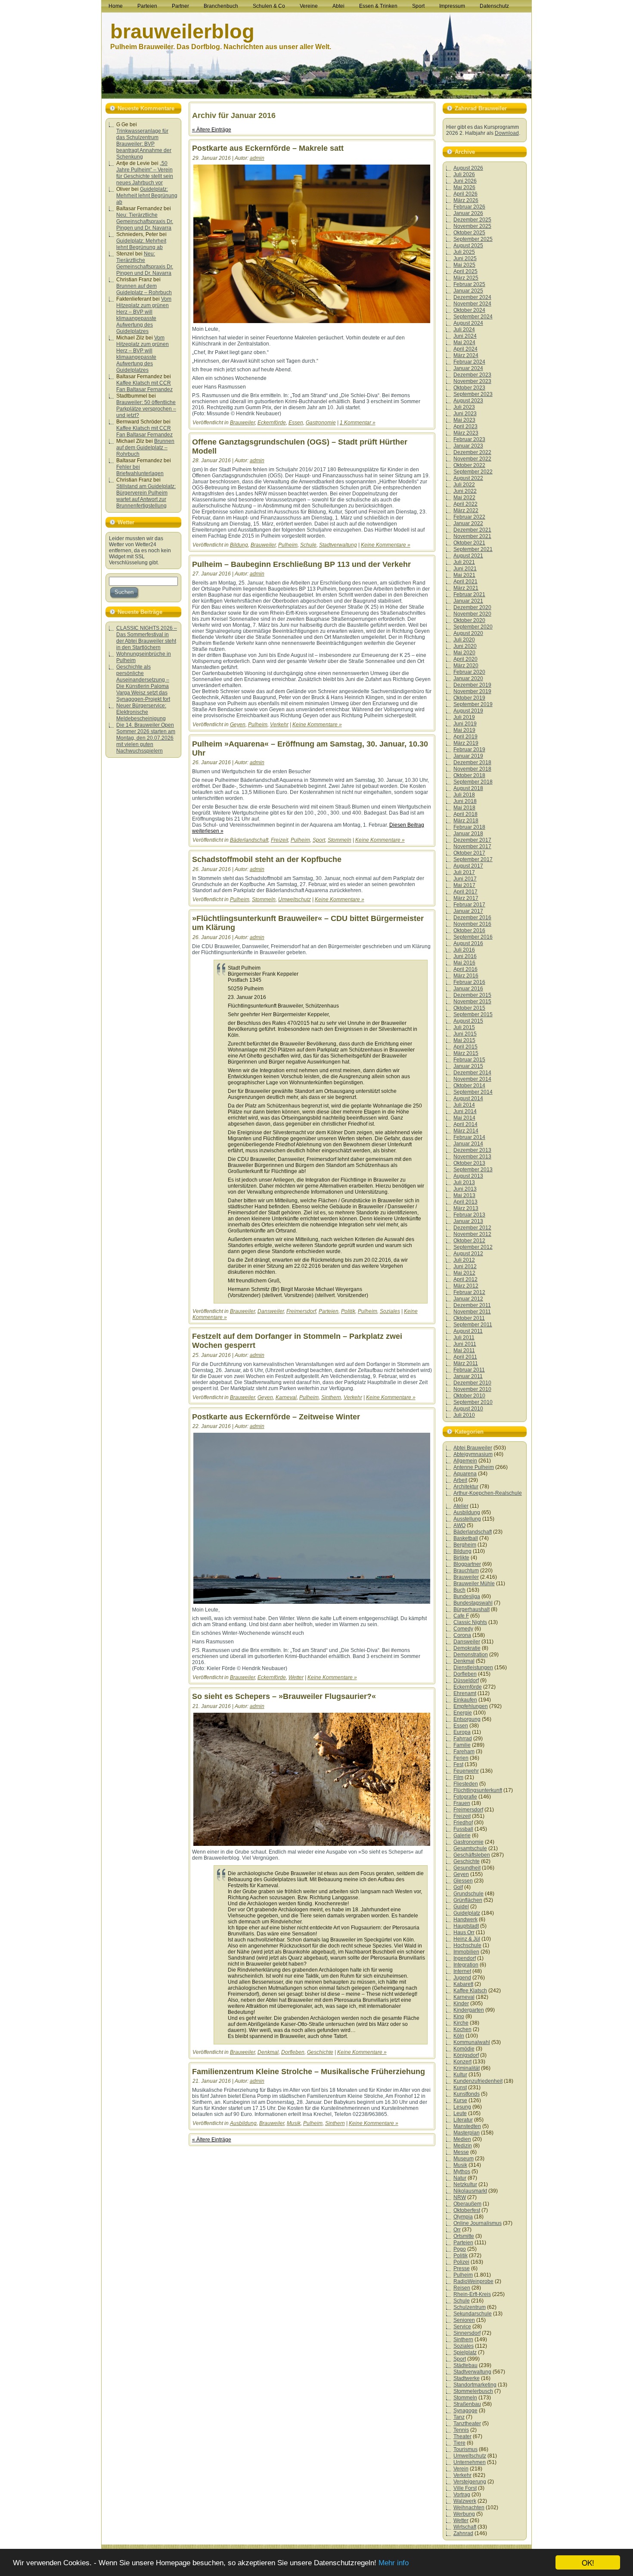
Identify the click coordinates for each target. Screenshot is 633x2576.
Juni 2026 (465, 181)
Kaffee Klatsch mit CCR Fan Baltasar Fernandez (144, 386)
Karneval (286, 1397)
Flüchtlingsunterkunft (478, 1790)
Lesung (462, 2107)
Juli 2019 (464, 717)
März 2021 (466, 588)
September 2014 (473, 1092)
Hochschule (467, 1945)
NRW (460, 2197)
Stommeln (340, 840)
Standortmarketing (475, 2385)
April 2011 (465, 1357)
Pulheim (288, 545)
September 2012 (473, 1247)
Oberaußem (467, 2204)
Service (462, 2327)
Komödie (464, 2049)
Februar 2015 (469, 1060)
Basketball (466, 1538)
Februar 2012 (469, 1292)
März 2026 (466, 200)
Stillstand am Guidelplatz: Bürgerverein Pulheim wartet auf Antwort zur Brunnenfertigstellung (146, 496)
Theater (462, 2436)
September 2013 (473, 1170)
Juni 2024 (465, 336)
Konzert (462, 2062)
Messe (461, 2152)
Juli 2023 (464, 407)
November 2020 (472, 614)
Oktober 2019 (469, 698)
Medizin (463, 2146)
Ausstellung (467, 1519)
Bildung (239, 545)
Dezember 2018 (472, 762)
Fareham (464, 1752)
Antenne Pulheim (474, 1467)
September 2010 (473, 1402)
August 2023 (468, 401)
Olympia (463, 2217)
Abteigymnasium (473, 1454)
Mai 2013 (464, 1195)
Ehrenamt (465, 1693)
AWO (459, 1525)
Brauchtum (466, 1571)
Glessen (463, 1881)
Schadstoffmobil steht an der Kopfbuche (267, 859)
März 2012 (466, 1286)
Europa (462, 1732)
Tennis (461, 2430)
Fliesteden (466, 1784)
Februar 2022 (469, 517)
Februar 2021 (469, 594)
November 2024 (472, 304)
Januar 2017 (468, 911)
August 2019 (468, 711)
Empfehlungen (471, 1706)
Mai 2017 (464, 885)
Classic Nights (470, 1622)
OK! (588, 2562)
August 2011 (468, 1331)
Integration (466, 1965)
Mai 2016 (464, 963)
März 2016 (466, 976)
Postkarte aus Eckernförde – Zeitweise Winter (276, 1417)
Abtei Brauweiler (473, 1448)
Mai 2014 (464, 1118)
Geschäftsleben (472, 1855)
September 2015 (473, 1014)
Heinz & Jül (467, 1939)
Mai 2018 (464, 808)
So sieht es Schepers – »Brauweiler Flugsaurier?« (284, 1696)
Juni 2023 (465, 414)
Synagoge (465, 2411)
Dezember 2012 (472, 1228)
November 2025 (472, 226)
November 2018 (472, 769)
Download (507, 133)
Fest (458, 1764)
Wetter (296, 1677)
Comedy (463, 1629)
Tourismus (465, 2449)
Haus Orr (464, 1932)
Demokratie (467, 1648)
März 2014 (466, 1131)
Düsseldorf (466, 1680)
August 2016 (468, 943)
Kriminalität (467, 2068)
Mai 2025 (464, 265)
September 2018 (473, 782)
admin (257, 158)
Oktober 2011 (469, 1318)
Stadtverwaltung (338, 545)
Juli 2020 (464, 640)
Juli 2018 (464, 795)
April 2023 (465, 426)
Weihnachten (469, 2508)
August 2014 (468, 1098)
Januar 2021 (468, 601)
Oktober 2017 (469, 853)
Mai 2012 (464, 1273)
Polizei (461, 2262)
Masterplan (467, 2133)
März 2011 (466, 1363)
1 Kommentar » (358, 423)
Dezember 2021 (472, 530)
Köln (459, 2036)
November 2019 (472, 691)
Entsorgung (467, 1719)
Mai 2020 (464, 653)
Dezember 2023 (472, 375)
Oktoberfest (467, 2210)
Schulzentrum (470, 2307)
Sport (319, 840)
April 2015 (465, 1047)
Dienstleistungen (473, 1668)
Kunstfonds (467, 2094)
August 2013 (468, 1176)
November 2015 (472, 1002)
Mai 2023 (464, 420)
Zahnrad (463, 2533)
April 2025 (465, 271)
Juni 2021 (465, 569)
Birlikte (461, 1558)
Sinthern (331, 1397)
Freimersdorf (301, 1311)
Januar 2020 (468, 678)
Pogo (460, 2249)
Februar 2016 (469, 982)
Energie (463, 1713)
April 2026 (465, 194)
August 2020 (468, 633)
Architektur (466, 1487)
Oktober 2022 (469, 465)
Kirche (461, 2023)
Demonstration (471, 1655)
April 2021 (465, 582)
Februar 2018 (469, 827)
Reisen (462, 2288)
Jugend (462, 1978)
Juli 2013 (464, 1182)
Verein (461, 2469)
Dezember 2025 (472, 220)
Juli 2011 (464, 1338)
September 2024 (473, 317)
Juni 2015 (465, 1034)
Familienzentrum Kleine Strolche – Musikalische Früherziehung (309, 2072)
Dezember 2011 (472, 1305)
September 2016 (473, 937)
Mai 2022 (464, 498)
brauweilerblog (182, 31)
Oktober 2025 (469, 233)
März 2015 (466, 1053)
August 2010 (468, 1409)
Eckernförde (272, 423)
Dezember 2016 (472, 918)
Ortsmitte (464, 2236)
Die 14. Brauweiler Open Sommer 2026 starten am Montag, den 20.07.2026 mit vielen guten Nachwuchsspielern (146, 738)
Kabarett (463, 1984)
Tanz (459, 2417)
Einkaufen (465, 1700)
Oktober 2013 (469, 1163)
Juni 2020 (465, 646)
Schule (308, 545)
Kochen (462, 2029)
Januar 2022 (468, 523)
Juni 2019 (465, 724)
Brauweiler (242, 423)
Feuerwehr (466, 1771)
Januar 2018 (468, 834)
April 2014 (465, 1124)
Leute (460, 2113)
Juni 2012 (465, 1266)
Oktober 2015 (469, 1008)
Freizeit (279, 840)
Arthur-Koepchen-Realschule (488, 1493)
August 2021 (468, 556)
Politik (348, 1311)
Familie (462, 1745)
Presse (462, 2268)
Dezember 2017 (472, 840)
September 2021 (473, 549)
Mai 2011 (464, 1350)
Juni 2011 (465, 1344)
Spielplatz (465, 2352)
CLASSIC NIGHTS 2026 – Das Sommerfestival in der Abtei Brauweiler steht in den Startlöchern (147, 638)
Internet (462, 1971)
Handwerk (465, 1920)
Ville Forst (465, 2488)
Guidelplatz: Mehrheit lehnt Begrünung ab (147, 196)
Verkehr (279, 725)
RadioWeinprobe (473, 2281)
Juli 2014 (464, 1105)
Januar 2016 (468, 989)
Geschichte (320, 2052)
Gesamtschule (470, 1848)
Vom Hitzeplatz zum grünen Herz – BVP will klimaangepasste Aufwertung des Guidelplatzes (144, 315)
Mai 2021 (464, 575)
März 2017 (466, 898)
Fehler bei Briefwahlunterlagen (140, 470)
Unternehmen (470, 2462)
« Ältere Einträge (212, 130)
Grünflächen (468, 1900)
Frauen (462, 1803)
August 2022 (468, 478)
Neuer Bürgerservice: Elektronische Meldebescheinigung (141, 712)
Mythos (462, 2172)
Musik (294, 2123)
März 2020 (466, 666)
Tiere (459, 2443)
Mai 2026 (464, 187)
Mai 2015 (464, 1040)
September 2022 (473, 472)
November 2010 (472, 1389)
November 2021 (472, 536)
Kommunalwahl (472, 2042)
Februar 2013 (469, 1215)
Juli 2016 (464, 950)
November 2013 (472, 1157)
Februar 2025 (469, 284)
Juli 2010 (464, 1415)
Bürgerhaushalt (472, 1609)
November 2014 (472, 1079)
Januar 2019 (468, 756)
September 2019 (473, 704)
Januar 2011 (468, 1376)
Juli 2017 (464, 872)
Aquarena (465, 1474)
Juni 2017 (465, 879)
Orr (457, 2230)
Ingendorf (465, 1958)
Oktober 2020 (469, 620)
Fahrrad (463, 1739)
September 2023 (473, 394)
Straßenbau (467, 2404)
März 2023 (466, 433)
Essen (296, 423)
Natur (460, 2178)
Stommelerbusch (473, 2391)
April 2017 (465, 892)
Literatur (463, 2120)
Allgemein (465, 1461)
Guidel (461, 1907)
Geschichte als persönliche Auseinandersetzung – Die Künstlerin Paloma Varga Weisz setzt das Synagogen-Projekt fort (143, 683)
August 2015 (468, 1021)
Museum (464, 2159)
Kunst (460, 2088)
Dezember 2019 (472, 685)
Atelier (461, 1506)
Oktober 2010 (469, 1396)
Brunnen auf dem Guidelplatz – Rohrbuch (144, 289)
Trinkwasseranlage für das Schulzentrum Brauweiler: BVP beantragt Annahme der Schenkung (144, 144)
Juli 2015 (464, 1027)
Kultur (460, 2075)
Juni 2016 (465, 956)
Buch (459, 1590)
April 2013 (465, 1202)
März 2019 (466, 743)
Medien (462, 2139)
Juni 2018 (465, 801)
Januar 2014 (468, 1144)
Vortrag (462, 2495)
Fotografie (465, 1797)
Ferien (461, 1758)
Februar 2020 (469, 672)
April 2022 (465, 504)
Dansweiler (271, 1311)
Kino (459, 2016)
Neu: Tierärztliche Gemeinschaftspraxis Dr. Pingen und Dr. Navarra (145, 221)
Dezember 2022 (472, 452)
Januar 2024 (468, 368)
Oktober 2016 (469, 930)
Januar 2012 (468, 1299)
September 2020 (473, 627)
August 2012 (468, 1254)
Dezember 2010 (472, 1383)
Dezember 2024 (472, 297)
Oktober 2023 (469, 388)
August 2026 (468, 168)
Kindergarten (469, 2010)
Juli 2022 (464, 485)
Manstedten (467, 2126)
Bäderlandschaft (249, 840)
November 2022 (472, 459)
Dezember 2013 (472, 1150)
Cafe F (461, 1616)
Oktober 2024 (469, 310)
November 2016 (472, 924)
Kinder (461, 2004)
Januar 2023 (468, 446)
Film (458, 1777)
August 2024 (468, 323)
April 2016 (465, 969)
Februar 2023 (469, 439)
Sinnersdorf (467, 2333)
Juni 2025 (465, 258)
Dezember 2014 (472, 1073)
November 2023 (472, 381)
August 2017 (468, 866)
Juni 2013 (465, 1189)
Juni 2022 (465, 491)
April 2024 (465, 349)
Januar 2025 (468, 291)
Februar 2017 (469, 905)
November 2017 (472, 846)
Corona (462, 1635)
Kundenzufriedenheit (478, 2081)
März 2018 (466, 821)
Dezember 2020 (472, 607)
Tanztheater (467, 2424)
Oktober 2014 (469, 1086)
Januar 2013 (468, 1221)
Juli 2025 (464, 252)
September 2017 (473, 859)
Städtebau (465, 2365)
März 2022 (466, 510)
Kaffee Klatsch (470, 1991)
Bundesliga (467, 1596)
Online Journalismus (478, 2223)
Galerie (462, 1836)
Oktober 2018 (469, 775)
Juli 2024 (464, 330)
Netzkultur (465, 2184)
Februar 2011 (469, 1370)
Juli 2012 (464, 1260)
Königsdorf (466, 2055)
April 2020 (465, 659)
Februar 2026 (469, 207)
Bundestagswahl (473, 1603)
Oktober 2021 (469, 543)
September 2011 (473, 1325)
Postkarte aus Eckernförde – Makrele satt (268, 148)
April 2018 (465, 814)
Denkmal (268, 2052)
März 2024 (466, 355)
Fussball (463, 1829)
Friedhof (463, 1823)
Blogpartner (467, 1564)
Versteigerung (470, 2482)
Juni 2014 (465, 1111)
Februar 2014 (469, 1137)
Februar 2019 (469, 750)
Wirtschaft (465, 2527)
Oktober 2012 (469, 1241)
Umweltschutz (295, 899)
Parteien (329, 1311)
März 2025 (466, 278)
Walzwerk (465, 2501)
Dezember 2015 (472, 995)
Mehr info (394, 2563)
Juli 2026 (464, 174)
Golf (458, 1887)
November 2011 (472, 1312)
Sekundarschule (473, 2314)
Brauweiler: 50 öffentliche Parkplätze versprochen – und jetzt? (146, 409)
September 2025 (473, 239)
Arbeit (460, 1480)
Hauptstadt (466, 1926)
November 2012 (472, 1234)
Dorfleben (293, 2052)
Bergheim (465, 1545)
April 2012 (465, 1279)
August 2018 (468, 788)
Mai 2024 (464, 342)
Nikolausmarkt (470, 2191)
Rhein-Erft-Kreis (472, 2294)
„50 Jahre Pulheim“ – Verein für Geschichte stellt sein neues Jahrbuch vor (145, 173)
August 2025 (468, 246)
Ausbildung (243, 2123)
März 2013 (466, 1208)
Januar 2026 (468, 213)
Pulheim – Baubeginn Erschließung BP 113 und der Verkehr (301, 564)
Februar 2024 (469, 362)
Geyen (238, 725)
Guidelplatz (467, 1913)
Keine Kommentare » (386, 545)
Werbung (464, 2514)
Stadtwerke (467, 2378)
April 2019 (465, 737)
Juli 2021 (464, 562)
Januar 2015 (468, 1066)
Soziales (390, 1311)
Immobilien (466, 1952)
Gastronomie (321, 423)
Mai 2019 (464, 730)
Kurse (460, 2100)
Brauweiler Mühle (474, 1584)
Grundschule (469, 1894)
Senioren (464, 2320)
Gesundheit (467, 1868)
